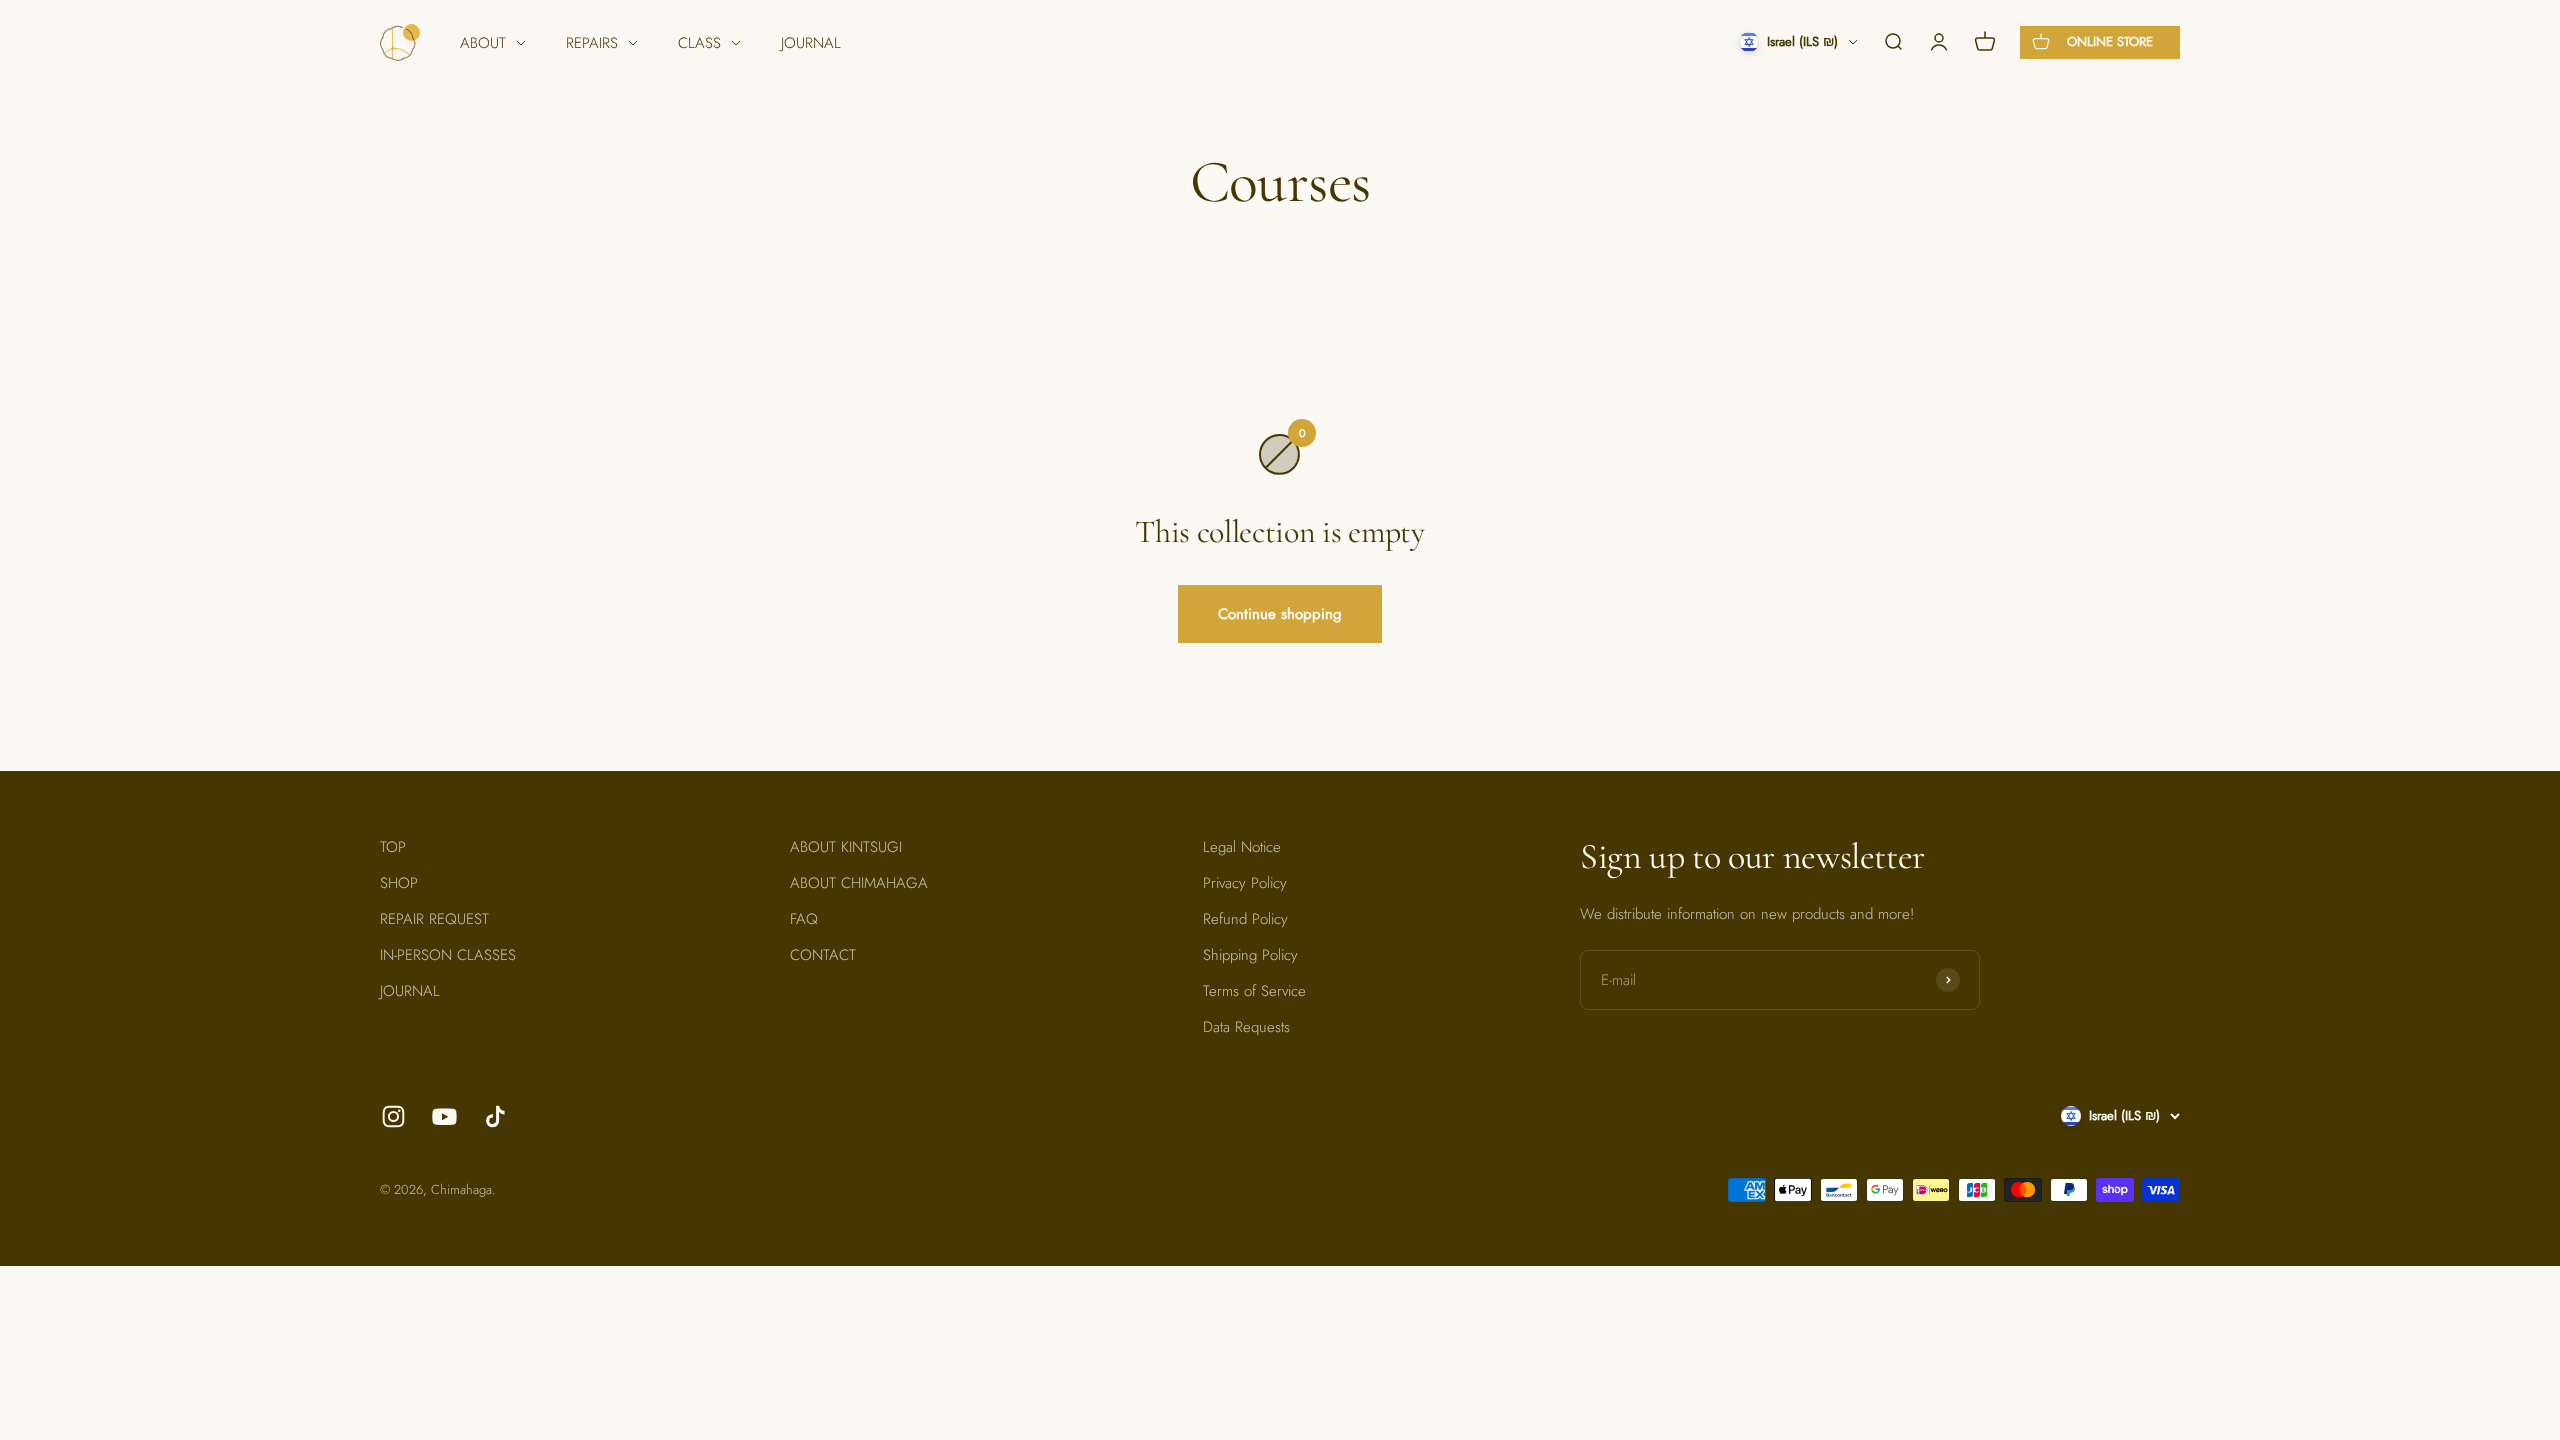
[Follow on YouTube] (444, 1116)
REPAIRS (592, 43)
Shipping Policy (1250, 955)
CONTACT (823, 955)
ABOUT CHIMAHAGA (859, 883)
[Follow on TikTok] (495, 1116)
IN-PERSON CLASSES (448, 955)
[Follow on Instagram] (393, 1116)
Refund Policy (1245, 919)
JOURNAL (811, 43)
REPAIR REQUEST (434, 919)
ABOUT (483, 43)
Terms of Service (1254, 991)
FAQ (804, 919)
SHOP (399, 883)
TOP (393, 847)
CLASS (699, 43)
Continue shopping (1280, 614)
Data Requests (1246, 1027)
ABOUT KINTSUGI (846, 847)
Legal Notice (1242, 847)
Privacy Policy (1245, 883)
